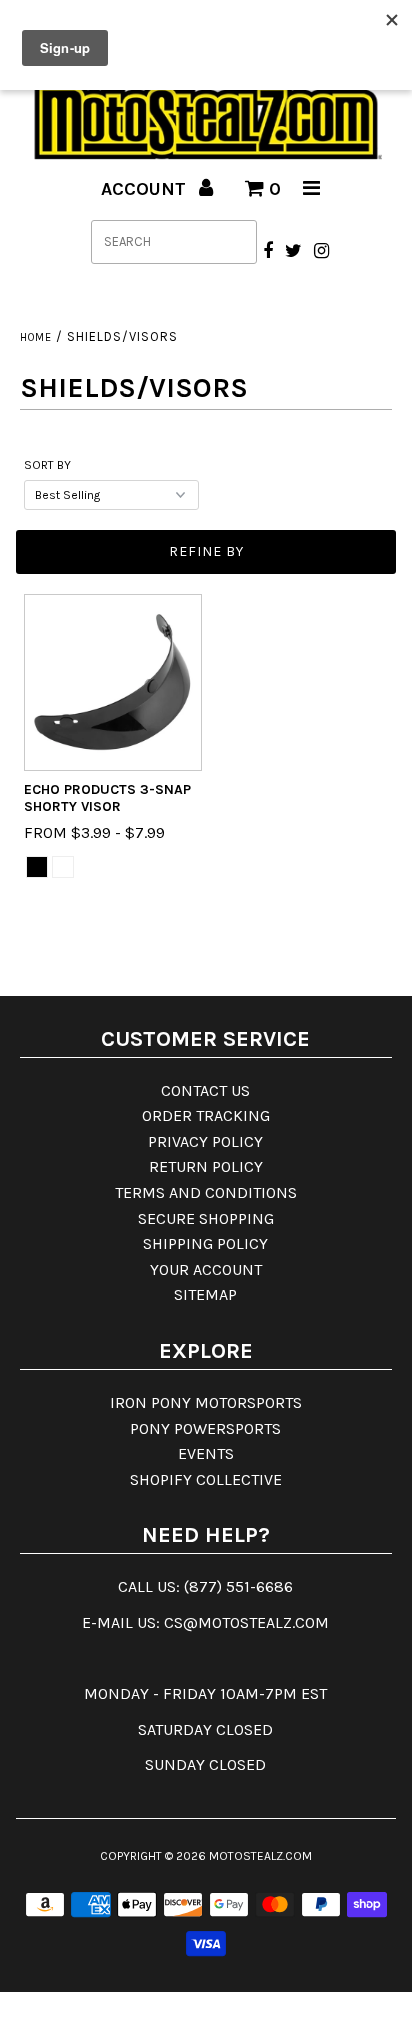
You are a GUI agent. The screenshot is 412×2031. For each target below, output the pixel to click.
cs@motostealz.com (246, 1622)
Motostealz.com (260, 1856)
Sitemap (205, 1294)
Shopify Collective (206, 1479)
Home (36, 337)
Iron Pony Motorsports (206, 1402)
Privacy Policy (205, 1141)
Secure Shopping (206, 1218)
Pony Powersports (205, 1428)
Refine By (206, 551)
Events (206, 1453)
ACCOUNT (146, 189)
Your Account (206, 1269)
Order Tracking (206, 1115)
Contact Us (205, 1090)
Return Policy (206, 1166)
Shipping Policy (205, 1243)
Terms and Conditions (206, 1192)
